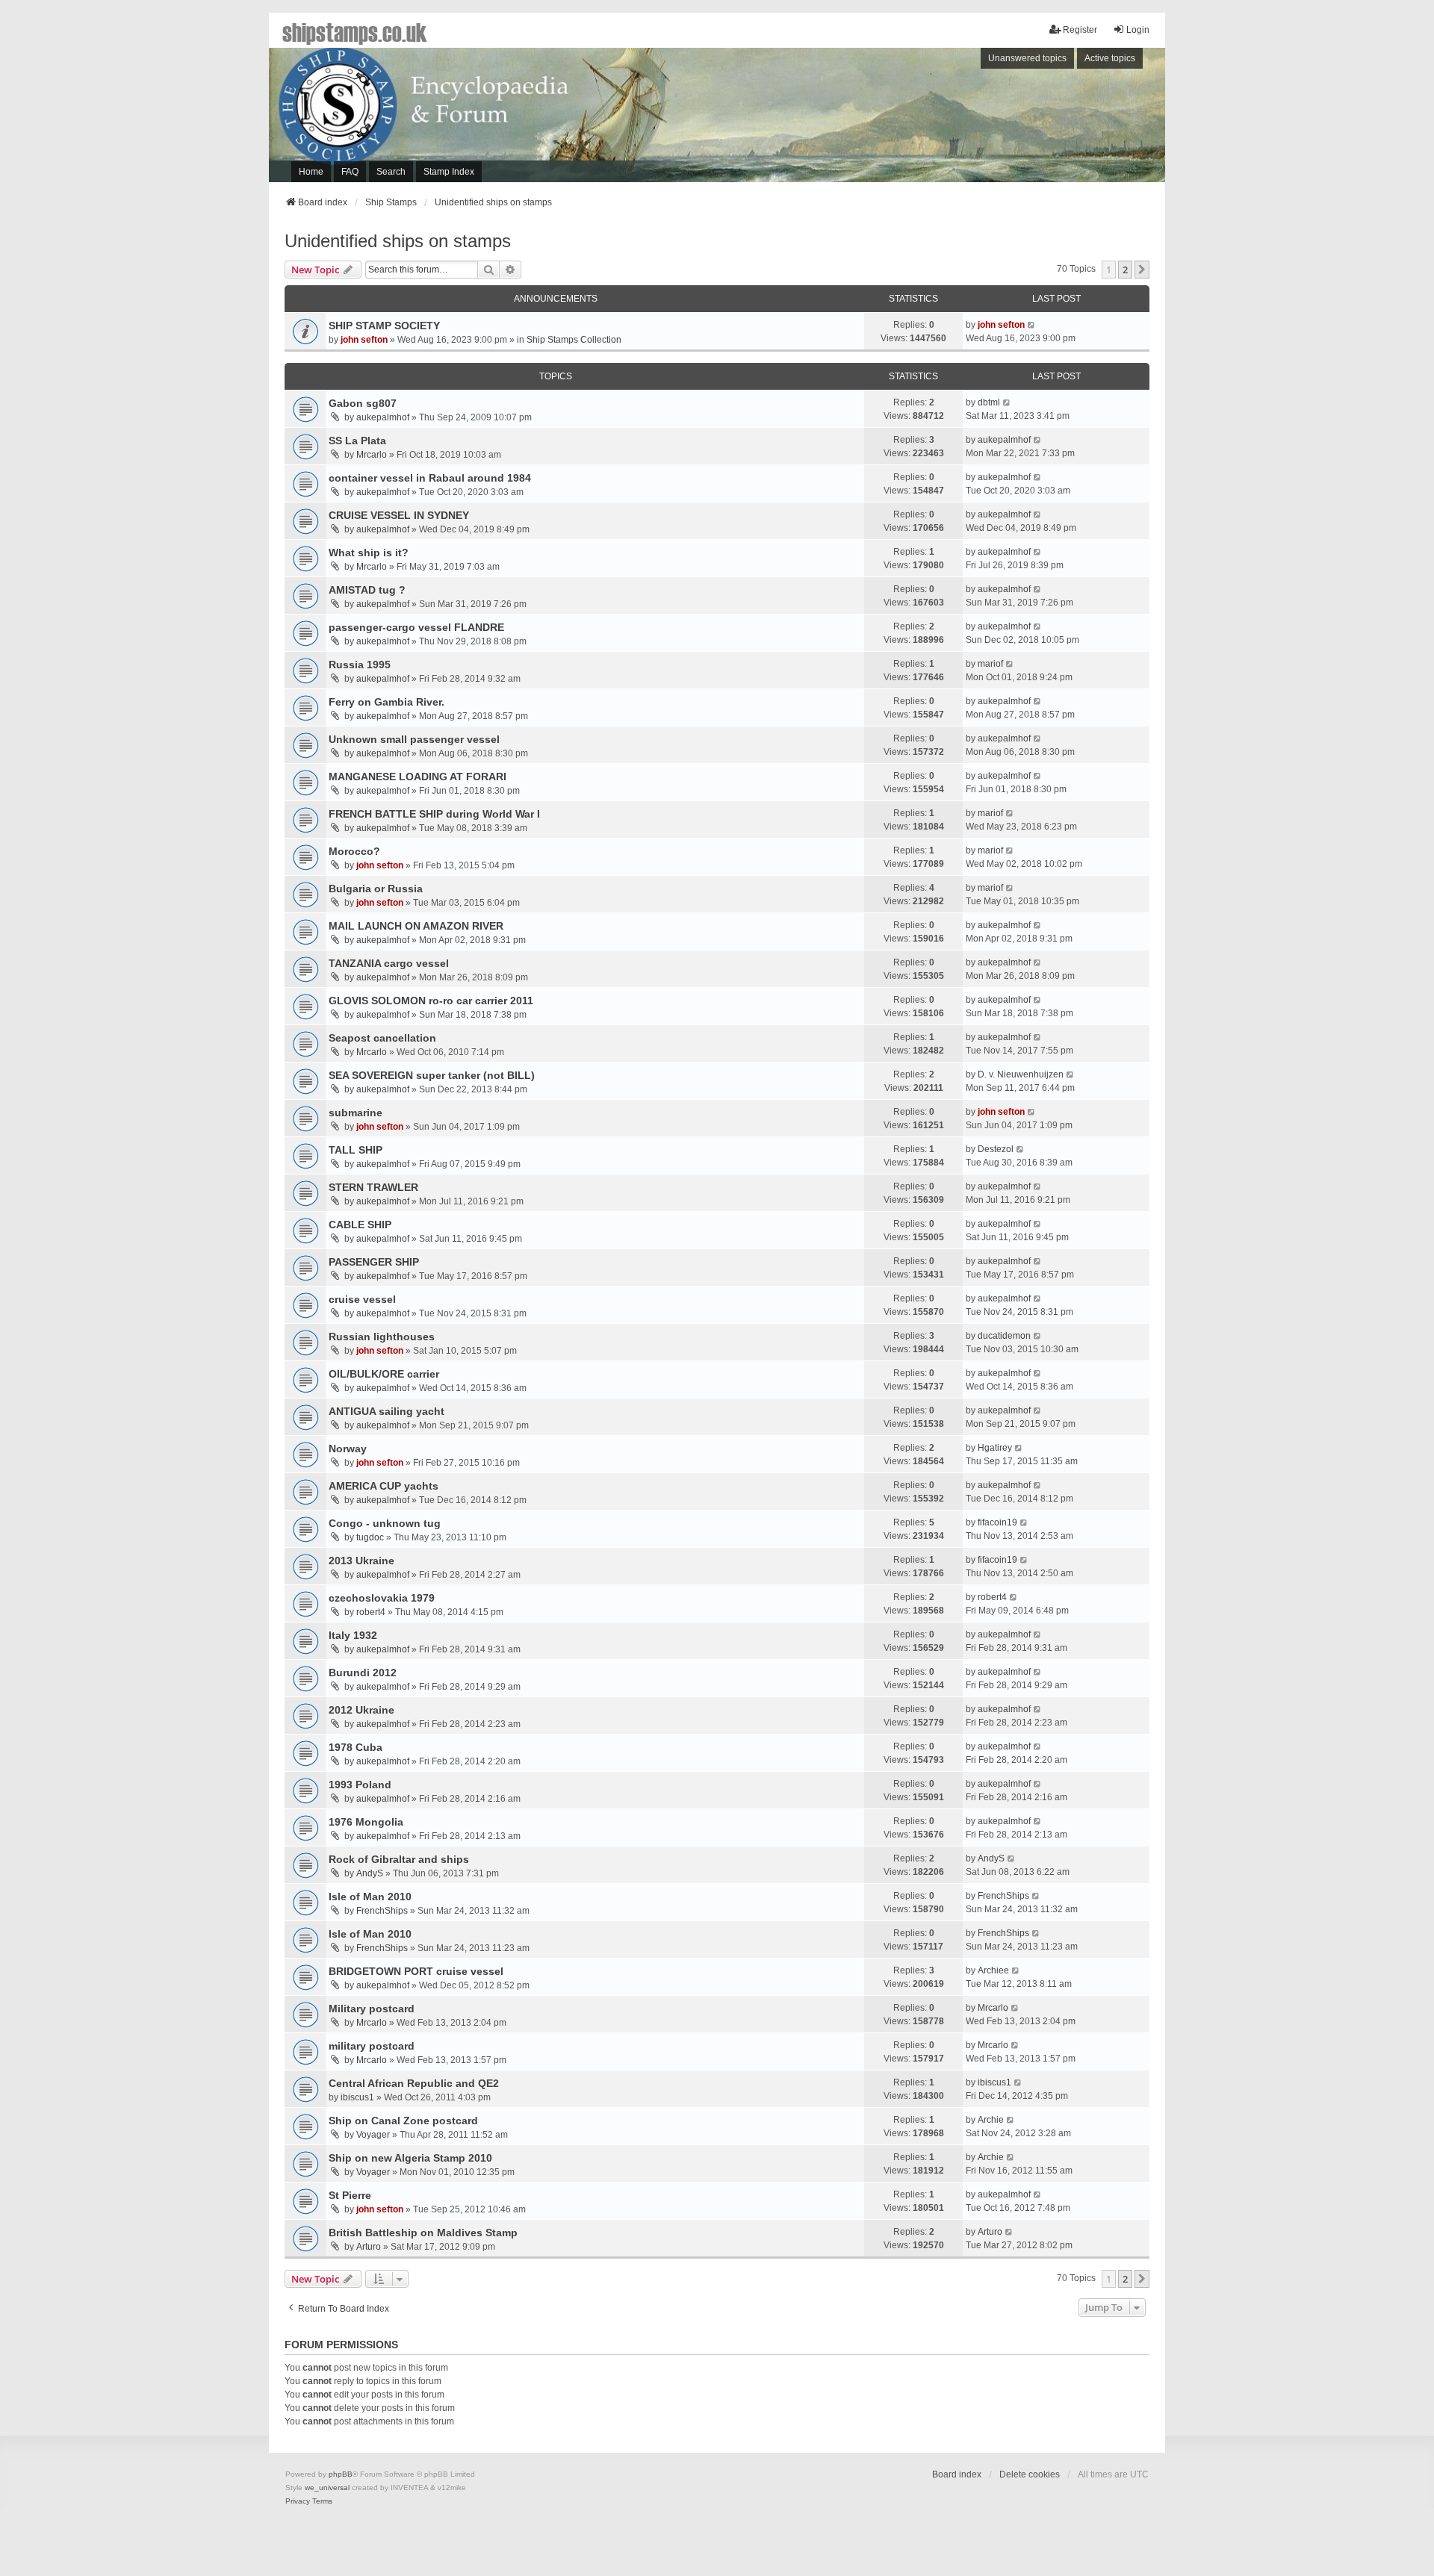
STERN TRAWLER (373, 1187)
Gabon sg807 (363, 403)
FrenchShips (382, 1911)
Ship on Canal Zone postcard (403, 2121)
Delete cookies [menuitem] (1030, 2474)
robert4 (371, 1612)
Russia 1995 (360, 665)
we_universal (327, 2488)
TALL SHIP (356, 1150)
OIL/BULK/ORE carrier (384, 1374)
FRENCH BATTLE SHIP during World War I (434, 814)
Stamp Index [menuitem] (449, 172)
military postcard (372, 2046)
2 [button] (1125, 270)
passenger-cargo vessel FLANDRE (416, 627)
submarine (356, 1113)
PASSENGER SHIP (374, 1262)
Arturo (369, 2247)
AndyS (370, 1873)
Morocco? (354, 851)
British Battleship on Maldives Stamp (423, 2233)
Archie (991, 2120)
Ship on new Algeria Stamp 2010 (410, 2158)
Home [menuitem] (311, 172)
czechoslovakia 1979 (382, 1598)
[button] (1142, 270)
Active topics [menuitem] (1110, 58)
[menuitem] (298, 2501)
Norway (348, 1449)
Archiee (993, 1970)
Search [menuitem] (391, 172)
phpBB (341, 2474)
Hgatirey (995, 1448)
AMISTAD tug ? (367, 590)
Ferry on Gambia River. (387, 702)
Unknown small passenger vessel (414, 739)
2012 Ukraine (361, 1710)
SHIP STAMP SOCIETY (384, 326)
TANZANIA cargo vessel (389, 963)
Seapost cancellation (382, 1038)
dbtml (989, 402)
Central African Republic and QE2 (414, 2083)
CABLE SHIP (360, 1225)
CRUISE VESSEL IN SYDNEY (399, 515)
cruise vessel (362, 1299)
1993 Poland (360, 1785)
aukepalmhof (383, 417)
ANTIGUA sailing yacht (387, 1411)
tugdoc (370, 1537)
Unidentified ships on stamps (398, 241)
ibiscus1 (357, 2097)
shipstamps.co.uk (355, 31)
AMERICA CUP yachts (384, 1486)
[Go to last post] (1032, 325)
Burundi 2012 (363, 1673)
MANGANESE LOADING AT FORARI (418, 777)
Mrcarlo (372, 455)
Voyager (373, 2135)
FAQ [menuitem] (350, 172)
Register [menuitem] (1080, 30)
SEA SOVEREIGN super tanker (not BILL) (432, 1075)
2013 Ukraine (361, 1561)
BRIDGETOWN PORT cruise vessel (416, 1971)
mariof (990, 664)
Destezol (996, 1149)
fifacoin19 (997, 1522)
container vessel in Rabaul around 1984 (430, 478)
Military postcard (372, 2009)
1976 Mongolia (366, 1822)
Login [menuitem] (1138, 30)
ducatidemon (1004, 1336)
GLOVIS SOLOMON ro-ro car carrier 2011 (431, 1001)
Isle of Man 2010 (370, 1897)
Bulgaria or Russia (376, 889)
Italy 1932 (353, 1635)
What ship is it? (369, 553)
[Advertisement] (960, 119)
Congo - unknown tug (385, 1523)
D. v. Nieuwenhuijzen (1021, 1074)
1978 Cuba (356, 1747)
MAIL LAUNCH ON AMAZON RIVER (416, 926)
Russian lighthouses (382, 1337)
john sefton (364, 340)
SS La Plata (357, 441)
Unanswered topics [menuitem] (1027, 58)
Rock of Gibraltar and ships (399, 1859)
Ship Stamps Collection (574, 340)
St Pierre (350, 2195)
